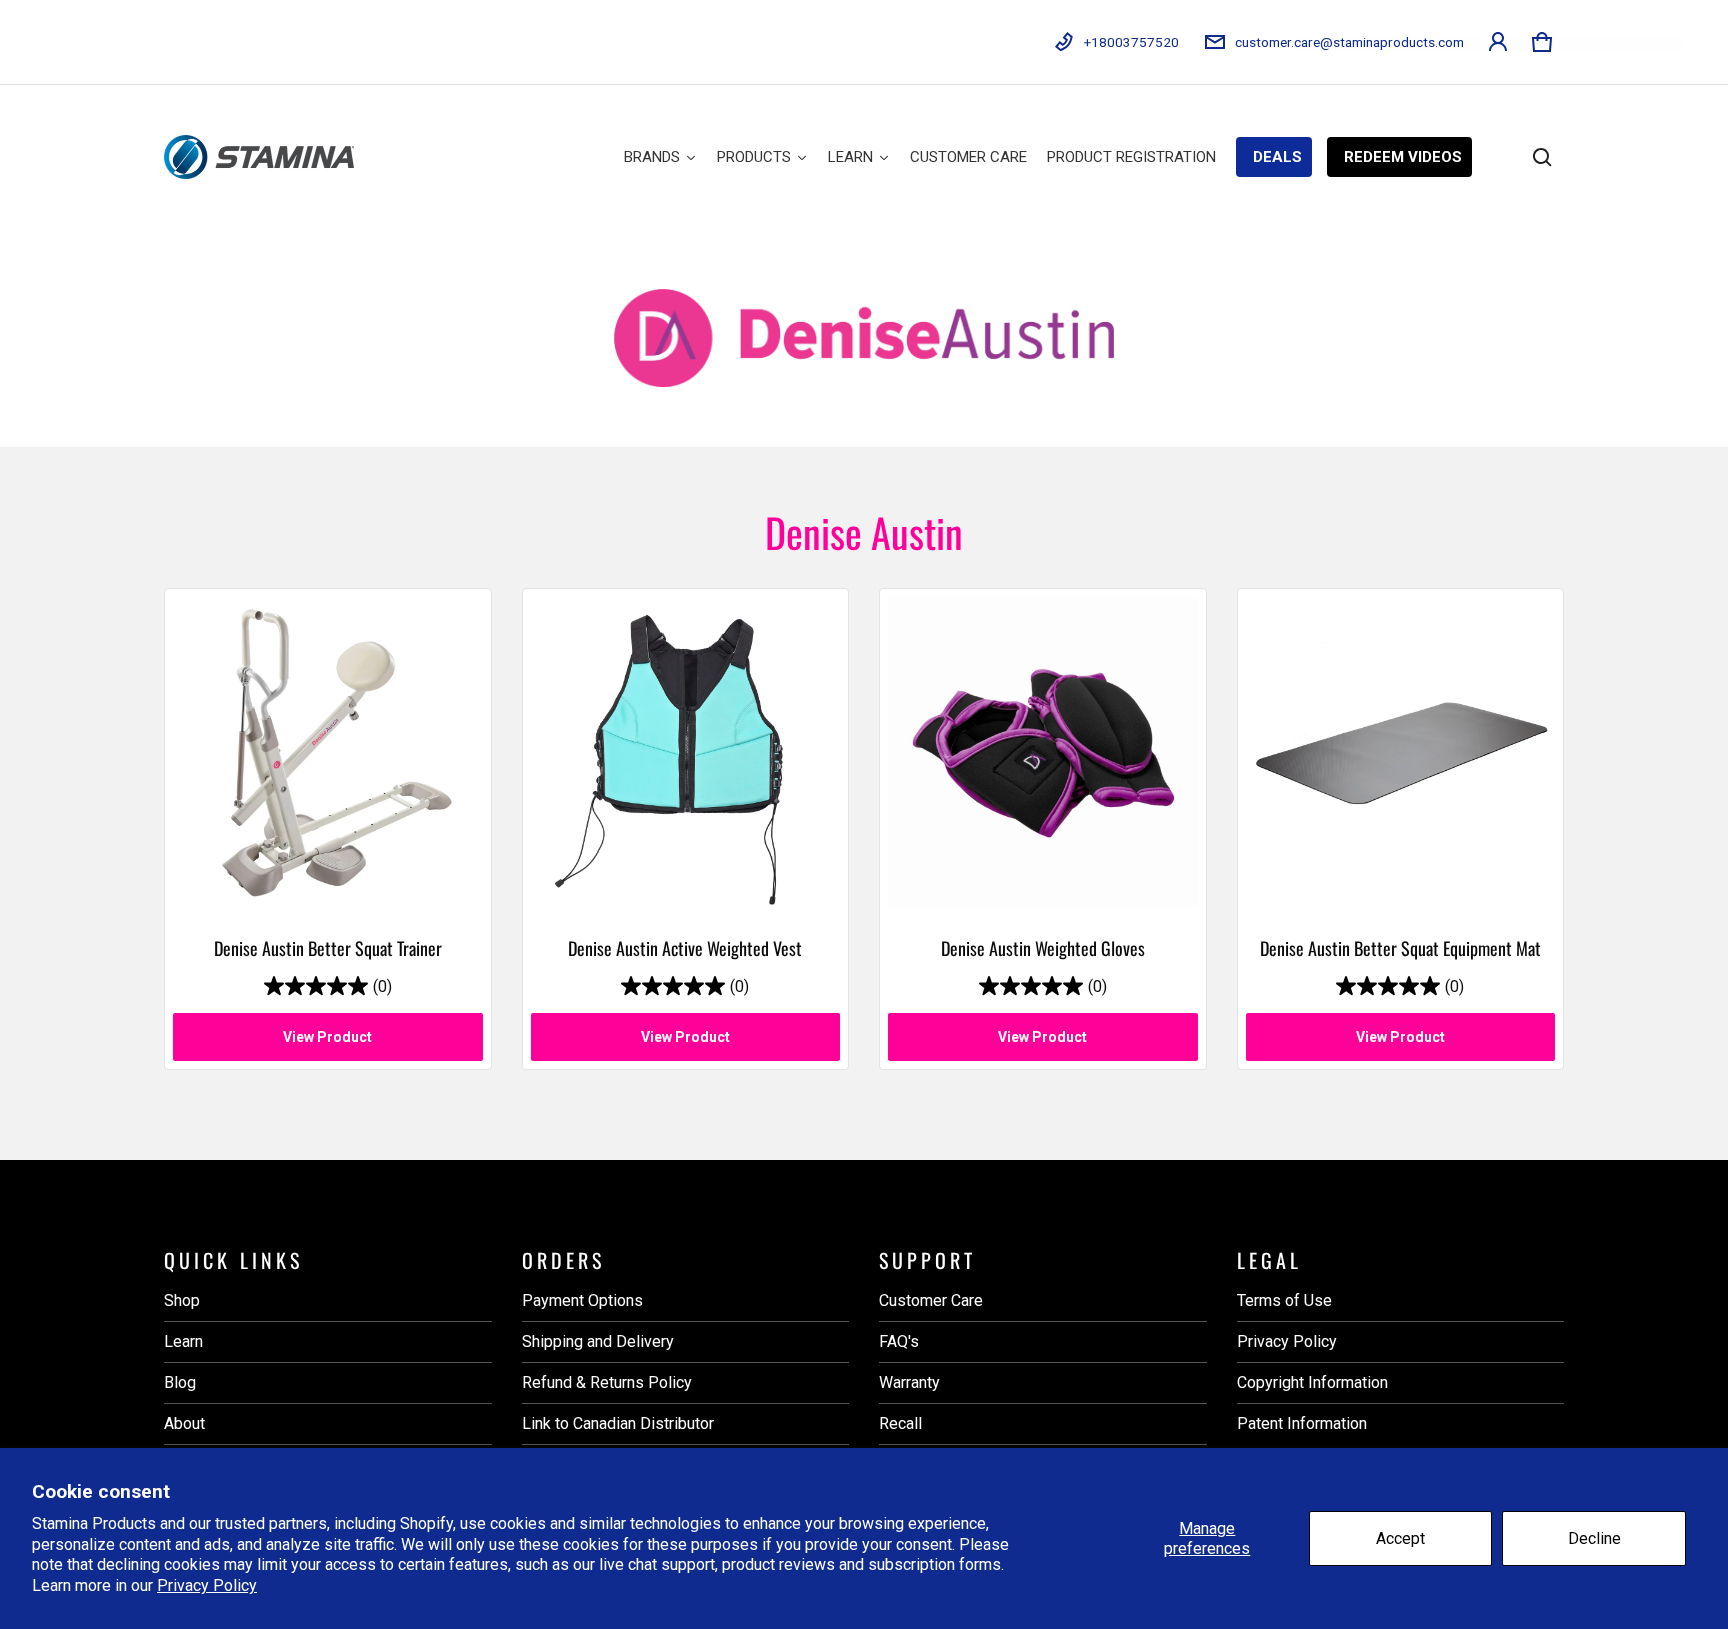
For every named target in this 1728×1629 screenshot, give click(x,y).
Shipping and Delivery (598, 1341)
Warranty (909, 1382)
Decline (1594, 1538)
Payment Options (582, 1300)
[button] (1542, 42)
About (184, 1423)
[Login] (1498, 42)
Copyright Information (1312, 1382)
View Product (327, 1037)
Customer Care (931, 1300)
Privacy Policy (207, 1585)
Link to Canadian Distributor (618, 1423)
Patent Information (1302, 1423)
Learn (183, 1341)
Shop (182, 1300)
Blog (180, 1382)
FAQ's (899, 1341)
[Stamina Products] (259, 156)
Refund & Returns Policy (607, 1382)
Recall (900, 1423)
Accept (1400, 1538)
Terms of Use (1284, 1300)
